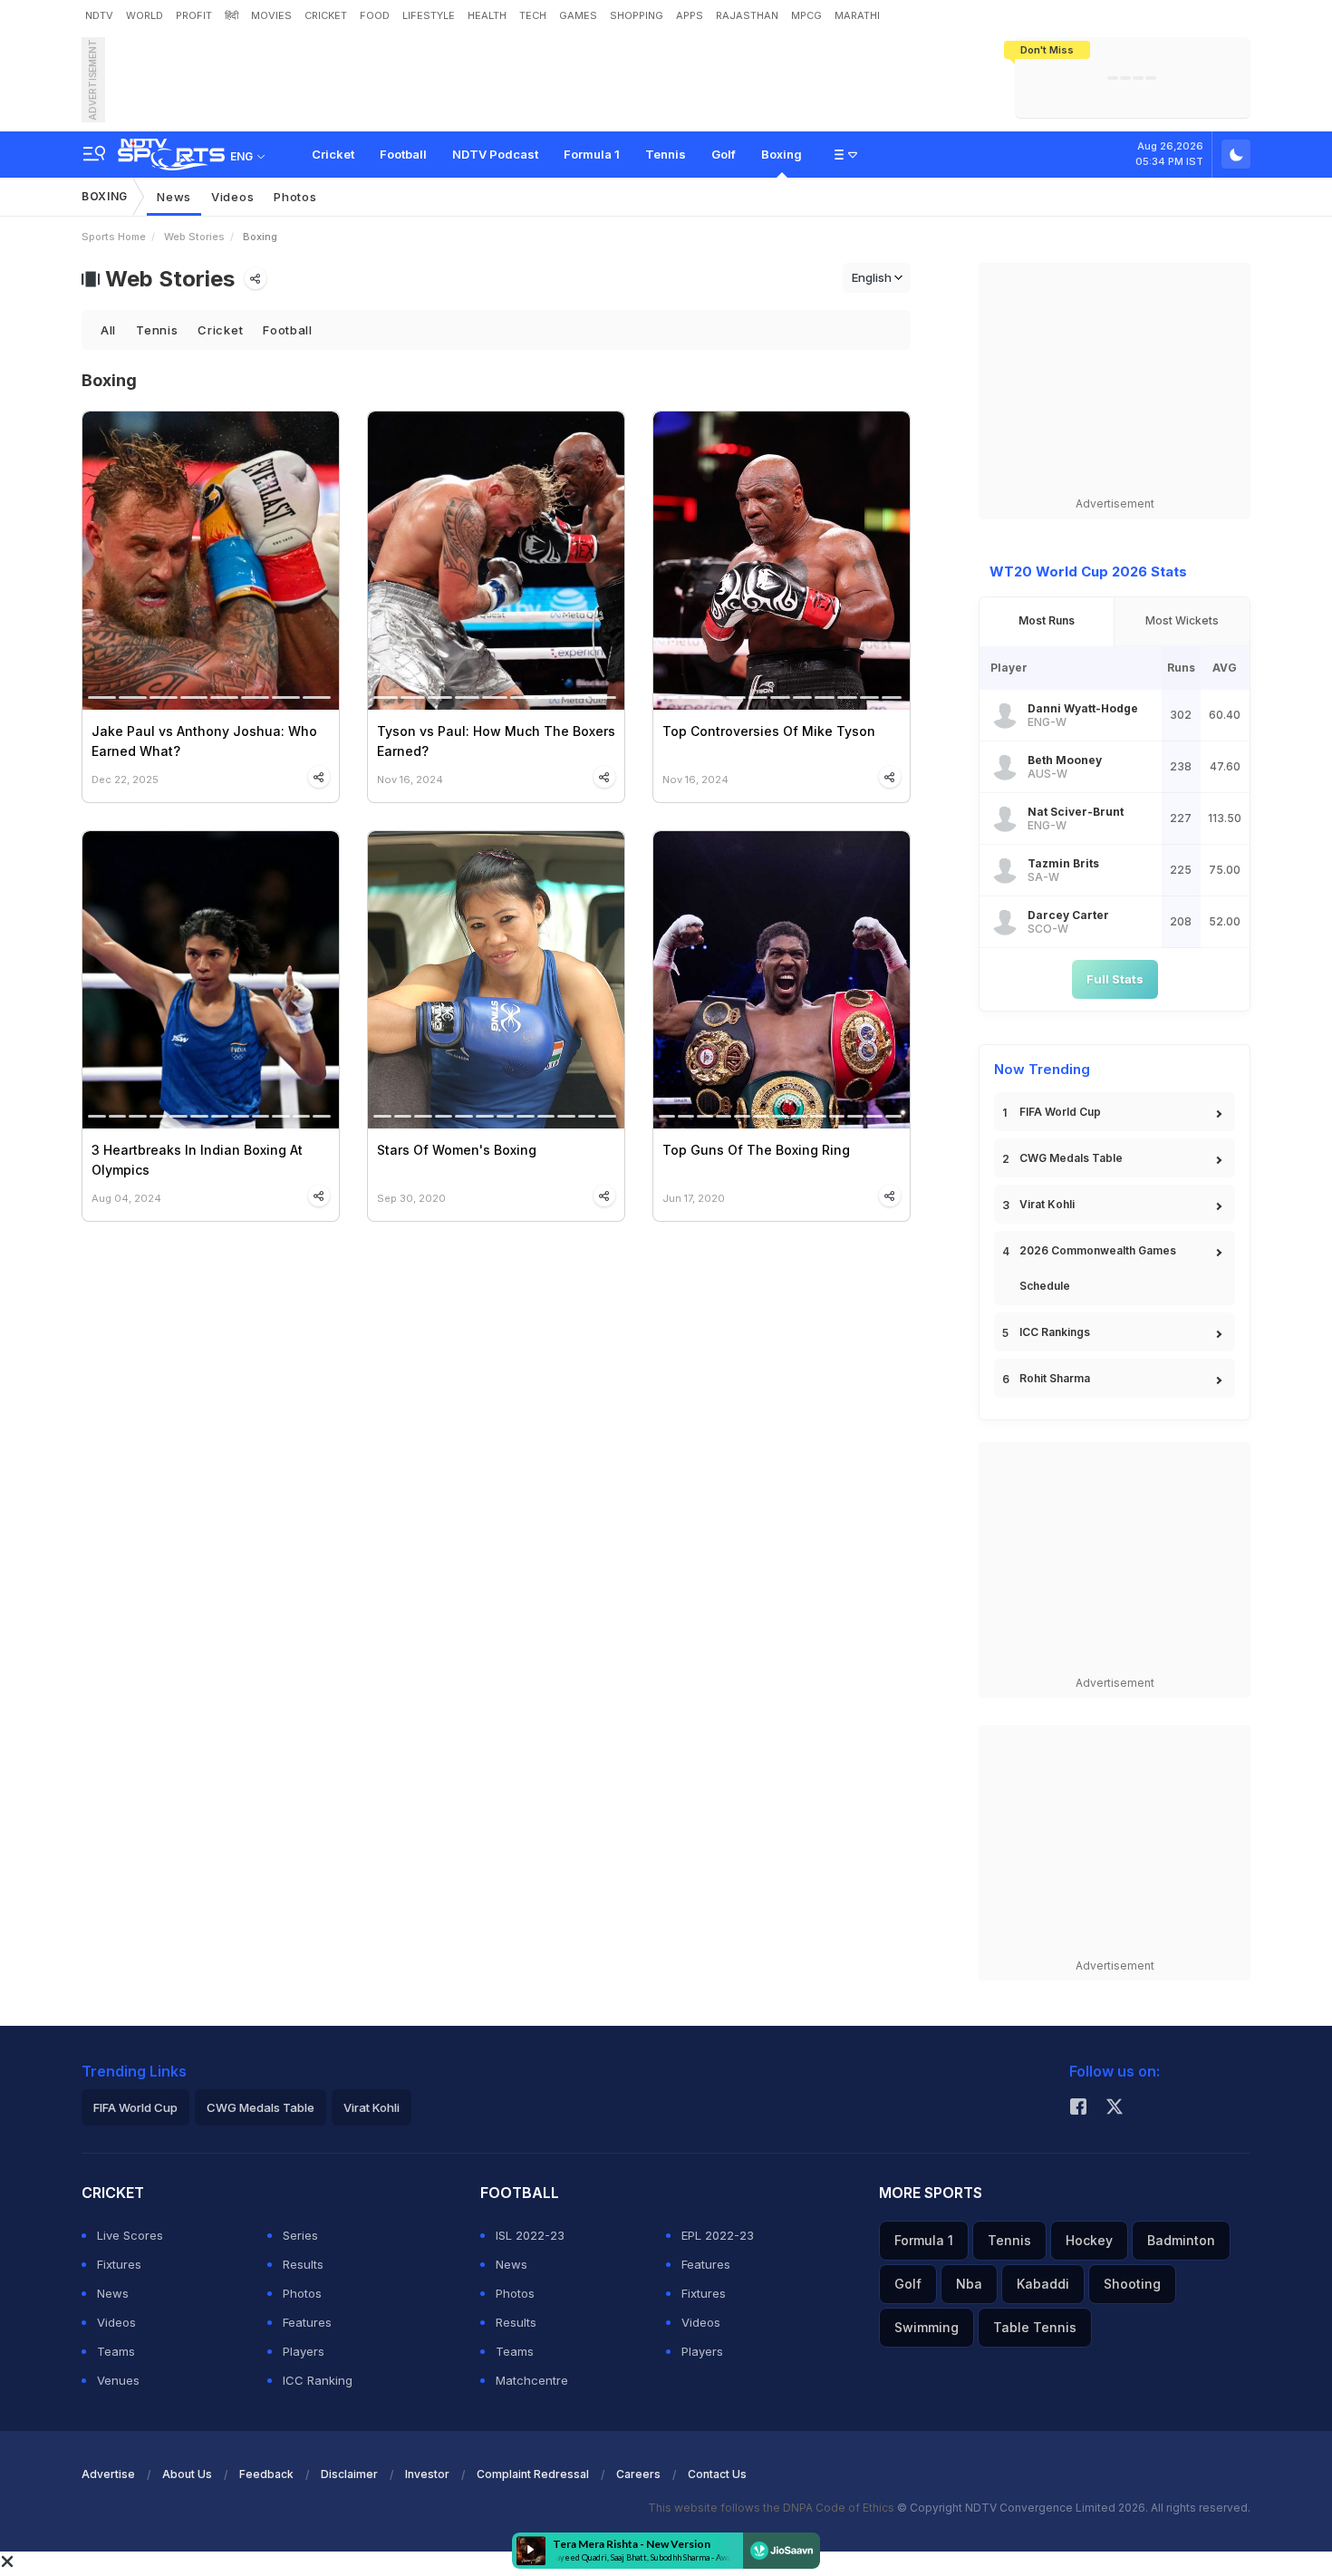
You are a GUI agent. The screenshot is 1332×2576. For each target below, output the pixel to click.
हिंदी (232, 15)
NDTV (99, 15)
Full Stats (1115, 979)
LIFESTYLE (429, 15)
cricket (220, 330)
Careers (638, 2474)
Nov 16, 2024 (410, 779)
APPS (690, 15)
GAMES (578, 15)
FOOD (375, 15)
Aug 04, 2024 (126, 1198)
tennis (157, 330)
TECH (533, 15)
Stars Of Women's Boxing (457, 1150)
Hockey (1089, 2240)
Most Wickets (1182, 620)
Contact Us (717, 2474)
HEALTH (487, 15)
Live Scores (130, 2235)
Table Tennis (1035, 2327)
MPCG (806, 15)
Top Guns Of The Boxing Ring (756, 1150)
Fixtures (119, 2264)
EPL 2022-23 (718, 2235)
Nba (969, 2284)
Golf (724, 154)
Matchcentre (532, 2380)
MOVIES (271, 15)
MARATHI (857, 15)
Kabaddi (1043, 2284)
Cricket (333, 154)
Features (307, 2322)
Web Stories (194, 237)
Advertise (108, 2474)
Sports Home (114, 237)
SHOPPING (637, 15)
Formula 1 (592, 154)
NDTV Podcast (495, 154)
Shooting (1132, 2284)
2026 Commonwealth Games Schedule (1098, 1268)
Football (403, 154)
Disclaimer (349, 2474)
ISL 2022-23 (530, 2235)
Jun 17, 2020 (694, 1198)
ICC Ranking (318, 2380)
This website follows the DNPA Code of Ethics (772, 2508)
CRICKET (326, 15)
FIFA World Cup (1060, 1112)
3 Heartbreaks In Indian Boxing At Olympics (197, 1160)
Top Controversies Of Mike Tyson (769, 731)
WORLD (145, 15)
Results (303, 2264)
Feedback (266, 2474)
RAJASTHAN (747, 15)
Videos (232, 197)
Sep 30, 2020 (411, 1198)
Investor (427, 2474)
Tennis (666, 154)
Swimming (927, 2327)
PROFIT (194, 15)
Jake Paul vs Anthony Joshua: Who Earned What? (204, 741)
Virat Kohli (1047, 1204)
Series (300, 2235)
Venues (118, 2380)
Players (304, 2351)
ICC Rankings (1055, 1332)
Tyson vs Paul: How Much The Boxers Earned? (496, 741)
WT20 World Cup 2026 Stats (1088, 571)
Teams (116, 2351)
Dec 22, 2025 (125, 779)
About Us (187, 2474)
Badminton (1181, 2240)
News (174, 197)
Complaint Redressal (533, 2474)
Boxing (782, 154)
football (288, 330)
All (108, 330)
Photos (295, 197)
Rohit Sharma (1055, 1378)
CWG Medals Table (1071, 1158)
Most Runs (1047, 620)
